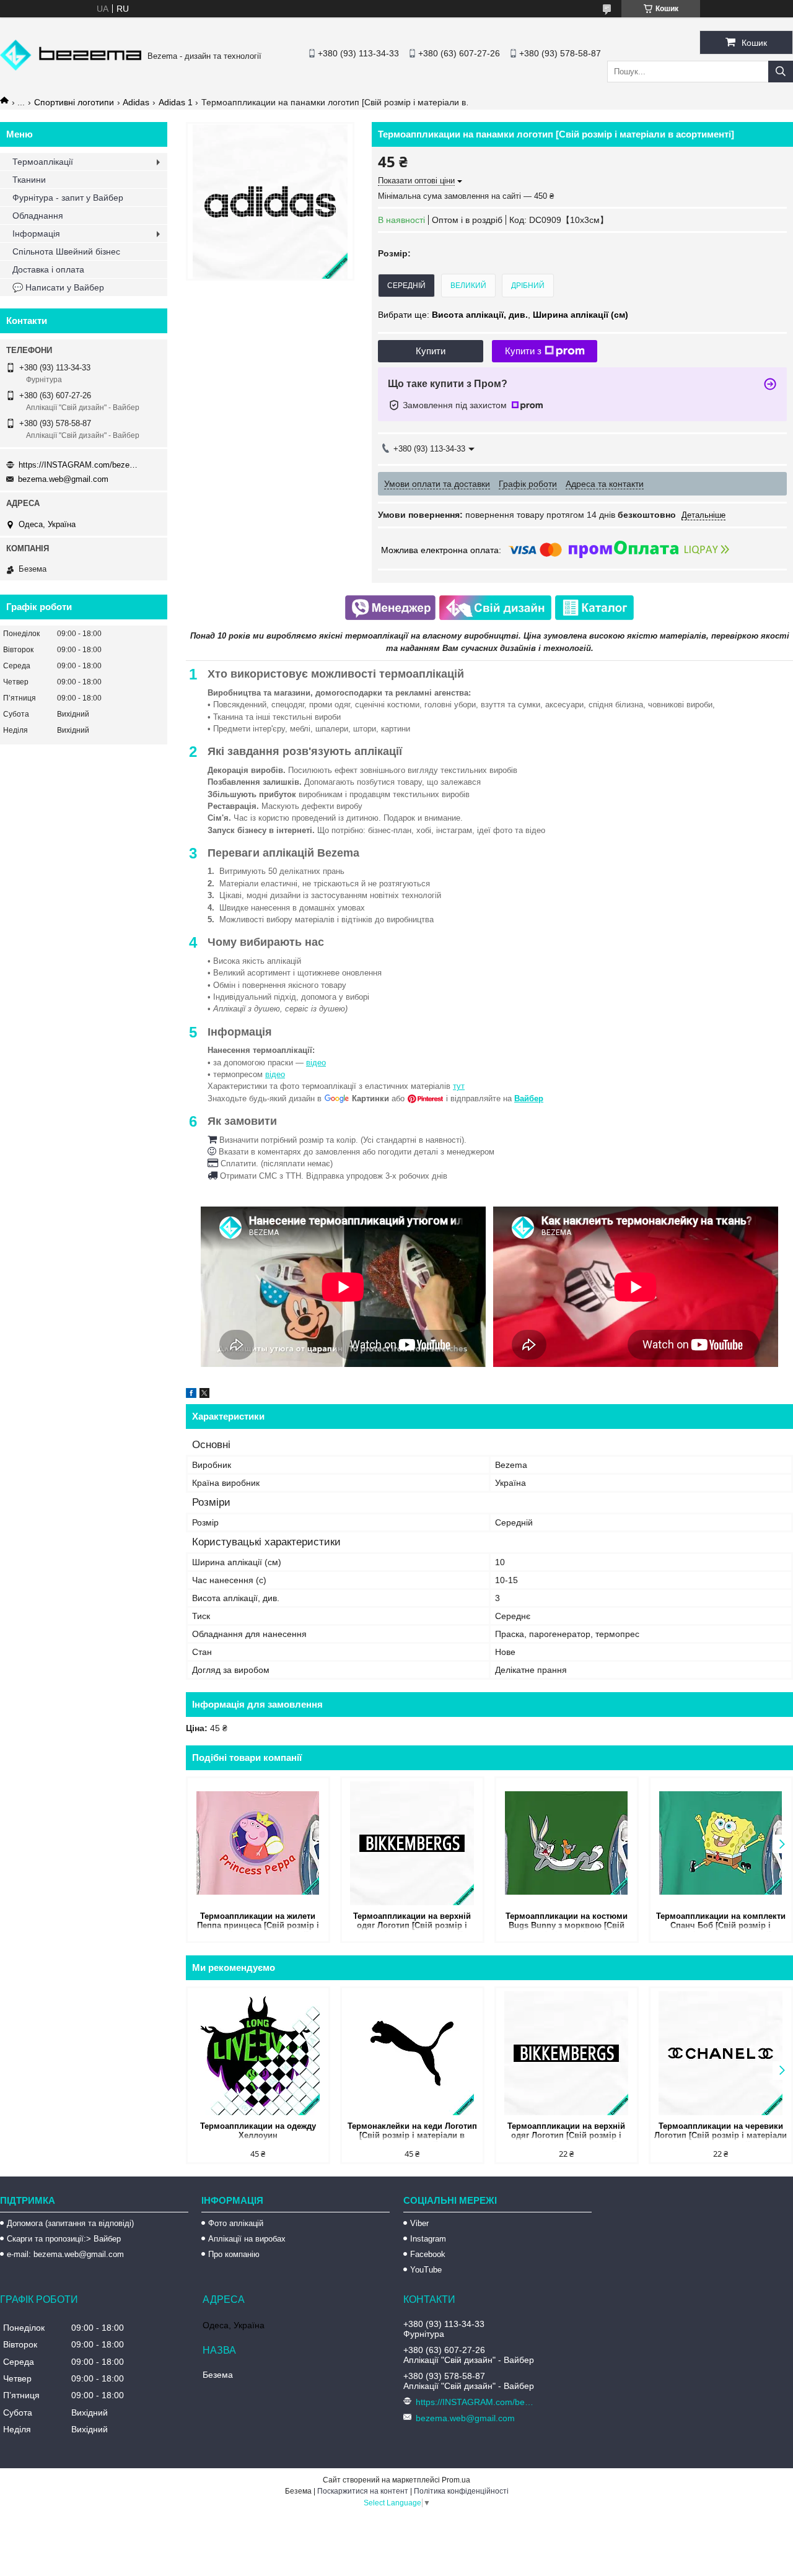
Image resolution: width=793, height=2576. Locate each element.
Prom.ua (456, 2480)
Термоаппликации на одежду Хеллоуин (258, 2131)
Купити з (523, 351)
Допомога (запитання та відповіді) (70, 2223)
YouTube (426, 2270)
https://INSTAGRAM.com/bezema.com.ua (81, 465)
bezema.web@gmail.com (63, 479)
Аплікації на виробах (247, 2239)
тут (459, 1086)
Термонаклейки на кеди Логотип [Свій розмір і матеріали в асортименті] (412, 2132)
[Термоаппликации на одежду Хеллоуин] (258, 2053)
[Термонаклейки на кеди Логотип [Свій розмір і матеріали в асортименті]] (412, 2053)
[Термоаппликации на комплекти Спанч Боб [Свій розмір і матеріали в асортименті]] (721, 1843)
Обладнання (38, 216)
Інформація (36, 234)
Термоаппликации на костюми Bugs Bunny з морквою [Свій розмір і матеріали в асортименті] (567, 1922)
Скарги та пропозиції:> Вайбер (64, 2239)
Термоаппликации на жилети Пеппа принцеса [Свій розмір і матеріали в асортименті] (258, 1922)
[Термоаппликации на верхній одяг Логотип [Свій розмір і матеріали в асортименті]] (412, 1843)
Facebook (428, 2254)
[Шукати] (781, 72)
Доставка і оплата (48, 269)
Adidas (136, 102)
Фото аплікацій (236, 2223)
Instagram (428, 2239)
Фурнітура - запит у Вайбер (68, 198)
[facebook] (191, 1395)
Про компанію (234, 2254)
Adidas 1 (176, 102)
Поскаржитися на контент (363, 2491)
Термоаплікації (43, 162)
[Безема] (71, 68)
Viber (419, 2223)
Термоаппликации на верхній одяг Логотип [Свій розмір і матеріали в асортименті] (412, 1922)
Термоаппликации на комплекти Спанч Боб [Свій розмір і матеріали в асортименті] (721, 1922)
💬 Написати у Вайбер (58, 287)
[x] (204, 1395)
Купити (431, 351)
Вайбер (529, 1098)
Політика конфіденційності (461, 2491)
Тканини (29, 180)
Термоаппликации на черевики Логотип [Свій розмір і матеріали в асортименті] (721, 2132)
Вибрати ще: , (503, 315)
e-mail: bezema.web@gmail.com (65, 2254)
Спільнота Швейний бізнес (66, 251)
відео (316, 1063)
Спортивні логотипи (74, 102)
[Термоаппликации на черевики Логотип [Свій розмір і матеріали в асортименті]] (721, 2053)
